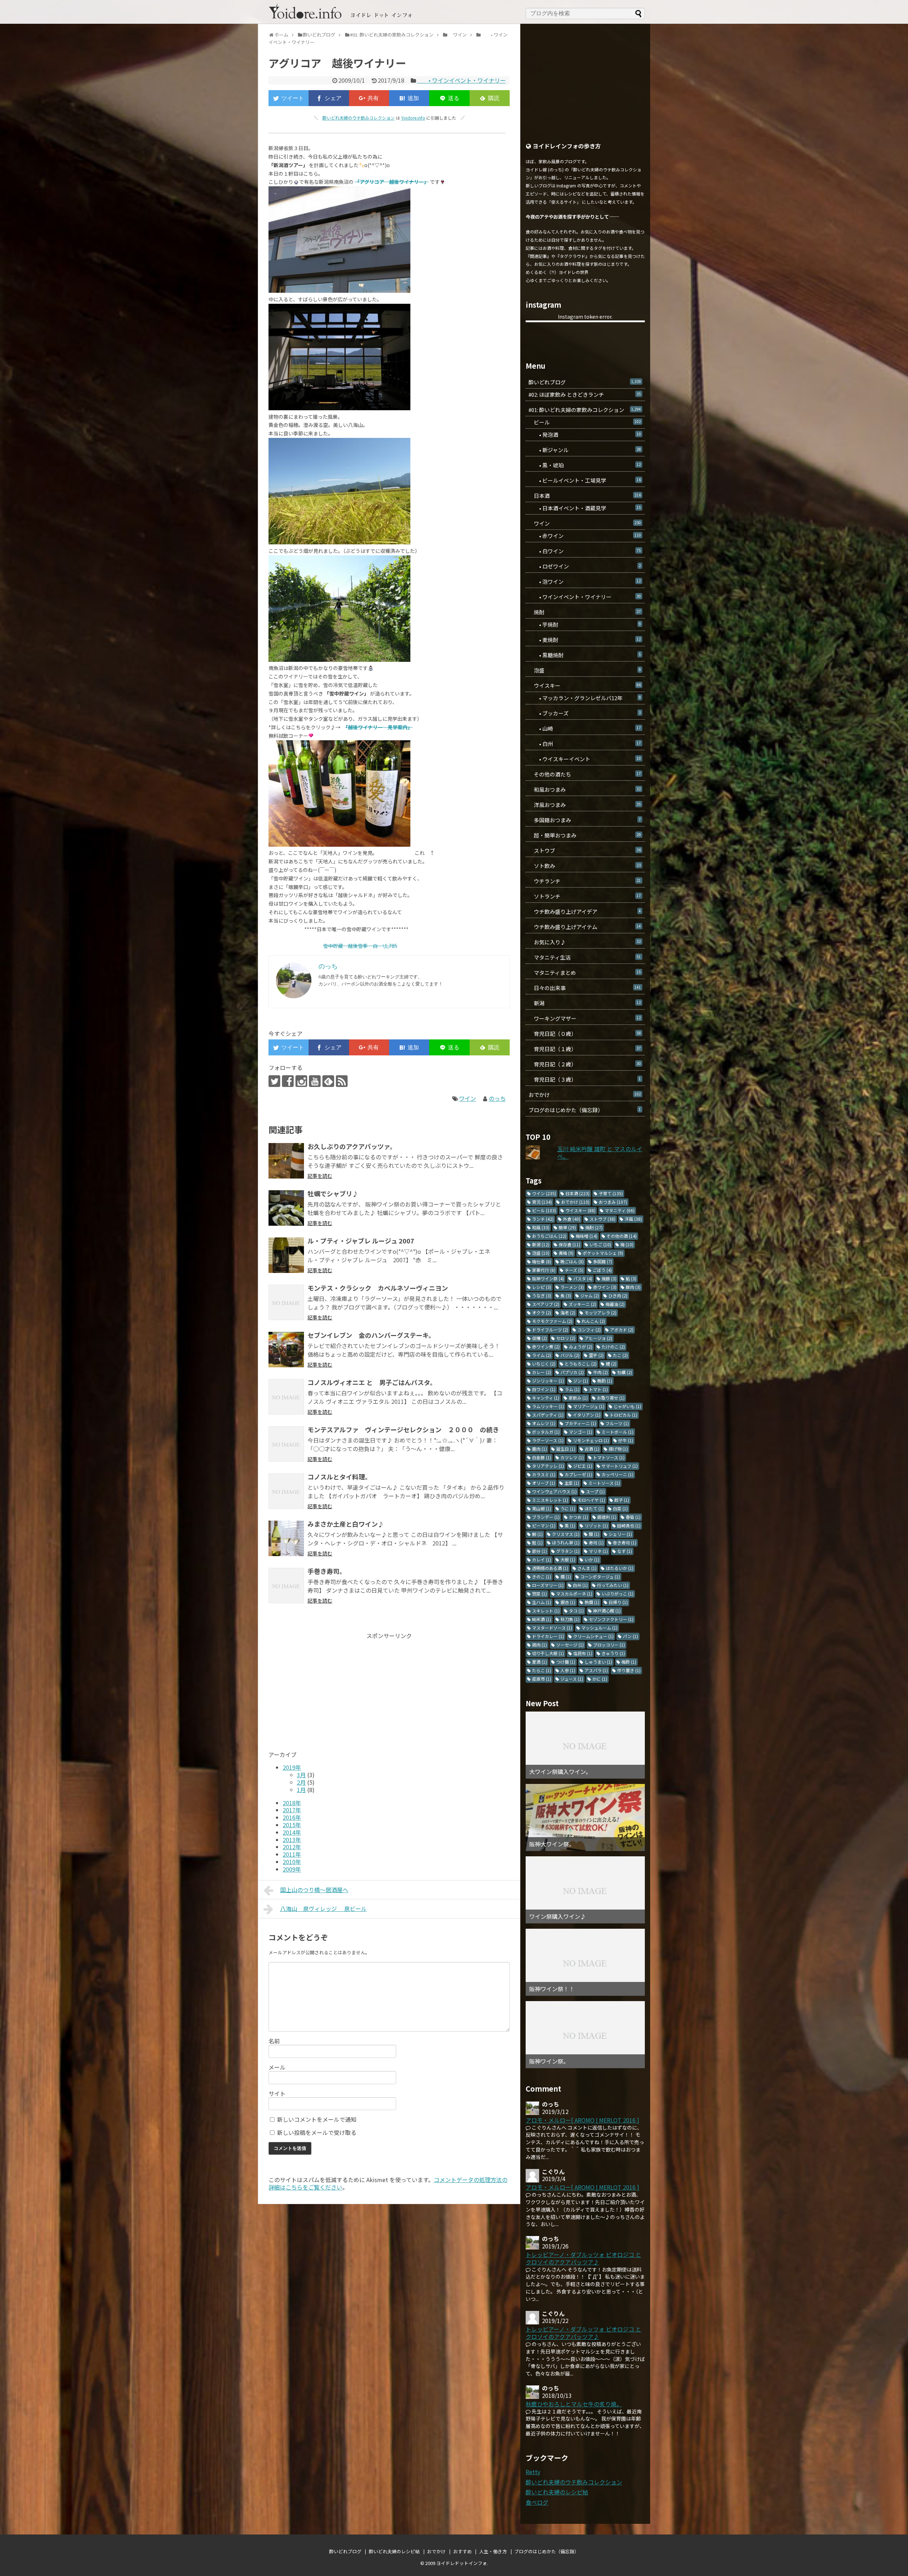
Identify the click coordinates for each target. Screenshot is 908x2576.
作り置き (629, 1670)
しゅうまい (598, 1662)
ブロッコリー (609, 1645)
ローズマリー (548, 1585)
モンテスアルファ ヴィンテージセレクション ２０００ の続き (403, 1429)
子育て (611, 1193)
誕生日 (566, 1449)
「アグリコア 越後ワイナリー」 (392, 182)
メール (277, 2067)
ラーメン (572, 1287)
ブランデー (546, 1517)
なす (625, 1551)
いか (592, 1559)
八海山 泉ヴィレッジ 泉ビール (323, 1908)
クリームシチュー (593, 1636)
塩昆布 (583, 1653)
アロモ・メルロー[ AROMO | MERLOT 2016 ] (582, 2120)
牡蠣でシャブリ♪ (333, 1193)
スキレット (546, 1611)
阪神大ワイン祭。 (552, 1844)
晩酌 (605, 1381)
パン (630, 1636)
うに (568, 1508)
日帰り (618, 1602)
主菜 (572, 1483)
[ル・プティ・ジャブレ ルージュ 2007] (286, 1255)
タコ (576, 1611)
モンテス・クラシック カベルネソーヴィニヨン (378, 1288)
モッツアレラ (600, 1312)
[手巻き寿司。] (286, 1586)
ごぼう (602, 1270)
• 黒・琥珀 (585, 465)
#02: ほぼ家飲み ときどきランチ (585, 394)
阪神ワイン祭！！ (552, 1989)
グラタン (568, 1551)
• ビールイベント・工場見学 (585, 480)
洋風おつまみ (585, 805)
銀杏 (568, 1602)
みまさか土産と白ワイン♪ (346, 1524)
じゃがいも (627, 1406)
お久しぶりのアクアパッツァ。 (352, 1146)
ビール (585, 422)
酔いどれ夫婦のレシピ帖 (557, 2492)
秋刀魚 (570, 1619)
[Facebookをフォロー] (288, 1081)
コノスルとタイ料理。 (339, 1477)
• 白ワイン (585, 551)
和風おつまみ (585, 789)
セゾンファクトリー (611, 1619)
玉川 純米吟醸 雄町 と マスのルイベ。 (600, 1152)
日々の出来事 (585, 988)
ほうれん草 (566, 1542)
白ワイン (544, 1389)
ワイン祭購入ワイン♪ (558, 1916)
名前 (274, 2041)
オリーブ (544, 1483)
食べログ (537, 2502)
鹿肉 (539, 1449)
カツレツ (572, 1457)
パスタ (583, 1278)
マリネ (598, 1551)
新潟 (585, 1003)
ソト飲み (585, 866)
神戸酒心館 (607, 1611)
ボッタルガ (546, 1432)
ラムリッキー (548, 1406)
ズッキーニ (582, 1304)
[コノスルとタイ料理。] (286, 1491)
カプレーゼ (578, 1474)
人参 (568, 1670)
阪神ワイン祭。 (549, 2061)
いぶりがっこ (618, 1594)
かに (600, 1679)
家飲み (578, 1398)
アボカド (622, 1330)
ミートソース (604, 1483)
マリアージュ (589, 1406)
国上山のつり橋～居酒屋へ (314, 1890)
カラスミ (544, 1474)
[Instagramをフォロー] (301, 1081)
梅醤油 (615, 1304)
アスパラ (596, 1670)
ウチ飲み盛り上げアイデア (585, 911)
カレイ (542, 1559)
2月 (301, 1782)
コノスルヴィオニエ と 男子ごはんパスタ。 (372, 1382)
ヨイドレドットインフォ (462, 2563)
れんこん (593, 1321)
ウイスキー (585, 685)
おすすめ (463, 2551)
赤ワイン (605, 1287)
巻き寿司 (625, 1542)
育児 (542, 1202)
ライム (542, 1355)
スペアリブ (546, 1304)
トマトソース (609, 1457)
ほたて (594, 1508)
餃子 (622, 1500)
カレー (542, 1372)
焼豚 (609, 1278)
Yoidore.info (413, 118)
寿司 (596, 1542)
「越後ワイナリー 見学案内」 (379, 727)
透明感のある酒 (550, 1568)
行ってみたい (613, 1585)
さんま (587, 1568)
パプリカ (572, 1372)
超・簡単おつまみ (585, 835)
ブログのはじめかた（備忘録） (585, 1110)
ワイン (467, 1098)
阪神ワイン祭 (548, 1278)
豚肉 (633, 1287)
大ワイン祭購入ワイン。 (560, 1772)
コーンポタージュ (600, 1577)
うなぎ (542, 1295)
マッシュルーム (599, 1628)
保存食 (569, 1244)
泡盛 (585, 670)
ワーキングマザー (585, 1018)
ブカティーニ (580, 1423)
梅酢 (629, 1662)
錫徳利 (607, 1517)
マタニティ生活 (585, 957)
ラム (572, 1389)
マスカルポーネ (574, 1594)
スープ (595, 1491)
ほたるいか (620, 1568)
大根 (568, 1559)
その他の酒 (622, 1236)
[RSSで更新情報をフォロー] (342, 1081)
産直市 (542, 1679)
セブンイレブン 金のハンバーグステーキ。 (371, 1335)
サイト (277, 2093)
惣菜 (539, 1594)
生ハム (542, 1602)
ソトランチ (585, 896)
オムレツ (544, 1423)
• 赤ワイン (585, 536)
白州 (580, 1585)
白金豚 (542, 1457)
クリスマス (566, 1534)
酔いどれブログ (585, 382)
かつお (578, 1517)
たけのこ (613, 1347)
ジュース (572, 1679)
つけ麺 (566, 1662)
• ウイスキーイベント (585, 759)
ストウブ (585, 850)
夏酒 (539, 1662)
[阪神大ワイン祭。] (585, 1817)
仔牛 (626, 1440)
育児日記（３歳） (585, 1079)
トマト (598, 1389)
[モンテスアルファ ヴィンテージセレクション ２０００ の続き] (286, 1444)
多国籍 (603, 1261)
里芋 (596, 1355)
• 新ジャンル (585, 450)
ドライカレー (548, 1636)
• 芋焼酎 (585, 624)
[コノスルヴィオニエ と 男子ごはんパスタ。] (286, 1397)
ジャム (590, 1295)
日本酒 (585, 496)
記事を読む (320, 1176)
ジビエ (583, 1466)
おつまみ (613, 1202)
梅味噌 (586, 1236)
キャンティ (546, 1398)
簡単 (567, 1227)
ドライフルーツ (550, 1330)
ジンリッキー (548, 1381)
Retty (533, 2472)
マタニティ (620, 1210)
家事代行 (544, 1270)
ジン (581, 1381)
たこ (620, 1355)
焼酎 (585, 612)
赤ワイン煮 (546, 1347)
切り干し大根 (548, 1653)
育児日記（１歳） (585, 1049)
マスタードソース (552, 1628)
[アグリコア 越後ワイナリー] (409, 98)
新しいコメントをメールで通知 (317, 2119)
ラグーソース (548, 1440)
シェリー (620, 1534)
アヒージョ (598, 1338)
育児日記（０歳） (585, 1034)
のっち (497, 1098)
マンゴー (581, 1432)
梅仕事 (542, 1261)
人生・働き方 (493, 2551)
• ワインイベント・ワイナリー (461, 80)
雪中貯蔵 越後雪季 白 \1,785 (360, 946)
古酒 (592, 1449)
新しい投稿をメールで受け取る (317, 2132)
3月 (301, 1775)
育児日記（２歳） (585, 1064)
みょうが (581, 1347)
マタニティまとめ (585, 973)
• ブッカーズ (585, 713)
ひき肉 (618, 1295)
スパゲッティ (548, 1415)
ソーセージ (570, 1645)
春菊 (633, 1517)
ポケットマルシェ (603, 1253)
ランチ (543, 1219)
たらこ (542, 1670)
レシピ (542, 1287)
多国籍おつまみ (585, 820)
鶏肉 (539, 1645)
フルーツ (617, 1423)
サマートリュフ (620, 1466)
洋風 (633, 1219)
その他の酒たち (585, 774)
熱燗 (592, 1602)
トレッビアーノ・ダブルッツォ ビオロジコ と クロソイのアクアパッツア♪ (583, 2258)
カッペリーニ (618, 1474)
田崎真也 (629, 1525)
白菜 (620, 1508)
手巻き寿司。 (327, 1571)
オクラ (542, 1312)
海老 (568, 1312)
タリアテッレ (548, 1466)
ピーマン (544, 1525)
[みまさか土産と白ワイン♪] (286, 1538)
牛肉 (600, 1372)
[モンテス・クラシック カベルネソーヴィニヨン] (286, 1302)
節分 (539, 1551)
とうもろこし (581, 1364)
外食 (572, 1219)
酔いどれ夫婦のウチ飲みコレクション (359, 118)
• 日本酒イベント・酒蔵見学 (585, 508)
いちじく (544, 1364)
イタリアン (587, 1415)
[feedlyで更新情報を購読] (328, 1081)
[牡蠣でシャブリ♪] (286, 1208)
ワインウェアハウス (554, 1491)
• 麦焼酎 (585, 640)
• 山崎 (585, 728)
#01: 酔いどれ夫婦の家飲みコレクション (585, 410)
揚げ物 (618, 1449)
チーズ (574, 1270)
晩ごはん (572, 1261)
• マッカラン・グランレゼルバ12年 (585, 698)
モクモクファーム (552, 1321)
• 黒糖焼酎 (585, 655)
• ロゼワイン (585, 566)
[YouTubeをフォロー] (315, 1081)
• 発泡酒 (585, 435)
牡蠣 (625, 1372)
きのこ (542, 1577)
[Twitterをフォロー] (274, 1081)
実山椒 (542, 1508)
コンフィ (589, 1330)
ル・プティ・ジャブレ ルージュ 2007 (361, 1241)
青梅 (566, 1253)
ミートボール (618, 1432)
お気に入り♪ (585, 942)
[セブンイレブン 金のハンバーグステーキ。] (286, 1350)
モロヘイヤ (591, 1500)
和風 (541, 1227)
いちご (600, 1244)
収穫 (539, 1338)
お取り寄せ (611, 1398)
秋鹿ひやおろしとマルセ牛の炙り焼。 (574, 2404)
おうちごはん (549, 1236)
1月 (301, 1790)
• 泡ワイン (585, 581)
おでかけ (585, 1095)
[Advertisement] (328, 1689)
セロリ (566, 1338)
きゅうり (613, 1653)
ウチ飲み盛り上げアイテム (585, 927)
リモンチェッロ (591, 1440)
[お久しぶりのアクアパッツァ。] (286, 1161)
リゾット (596, 1525)
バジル (570, 1355)
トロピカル (624, 1415)
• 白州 (585, 744)
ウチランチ (585, 881)
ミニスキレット (550, 1500)
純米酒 (542, 1619)
